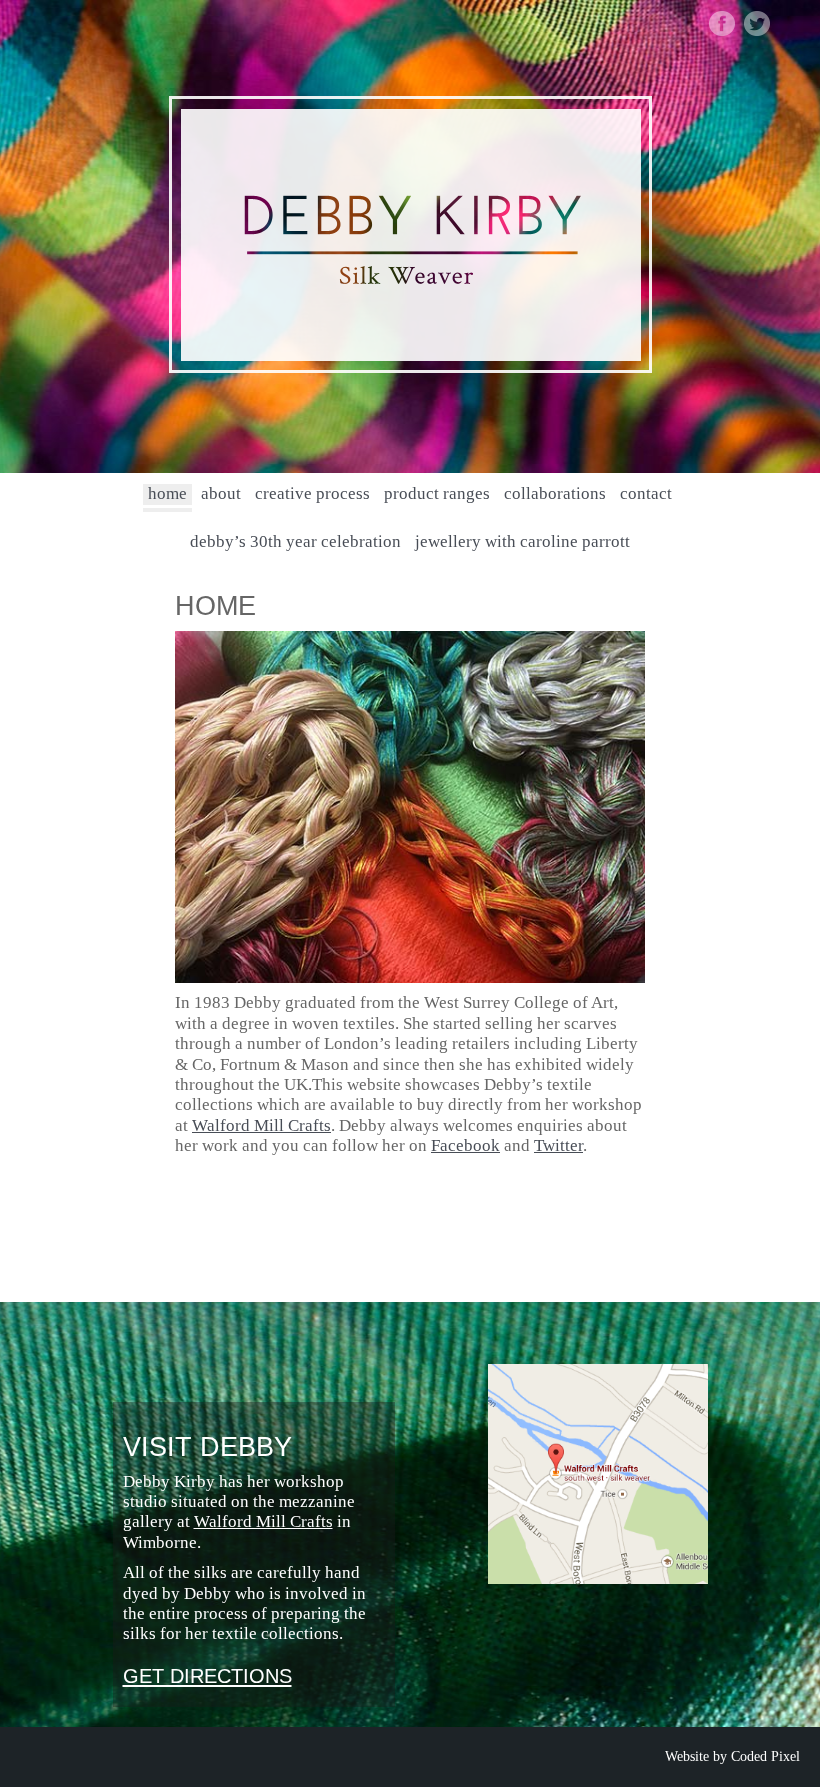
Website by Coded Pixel (732, 1756)
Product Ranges (437, 493)
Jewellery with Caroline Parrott (522, 541)
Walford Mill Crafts (261, 1125)
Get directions (207, 1676)
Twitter (558, 1145)
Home (167, 493)
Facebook (465, 1145)
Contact (646, 493)
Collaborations (555, 493)
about (221, 493)
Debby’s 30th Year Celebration (295, 541)
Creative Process (312, 493)
